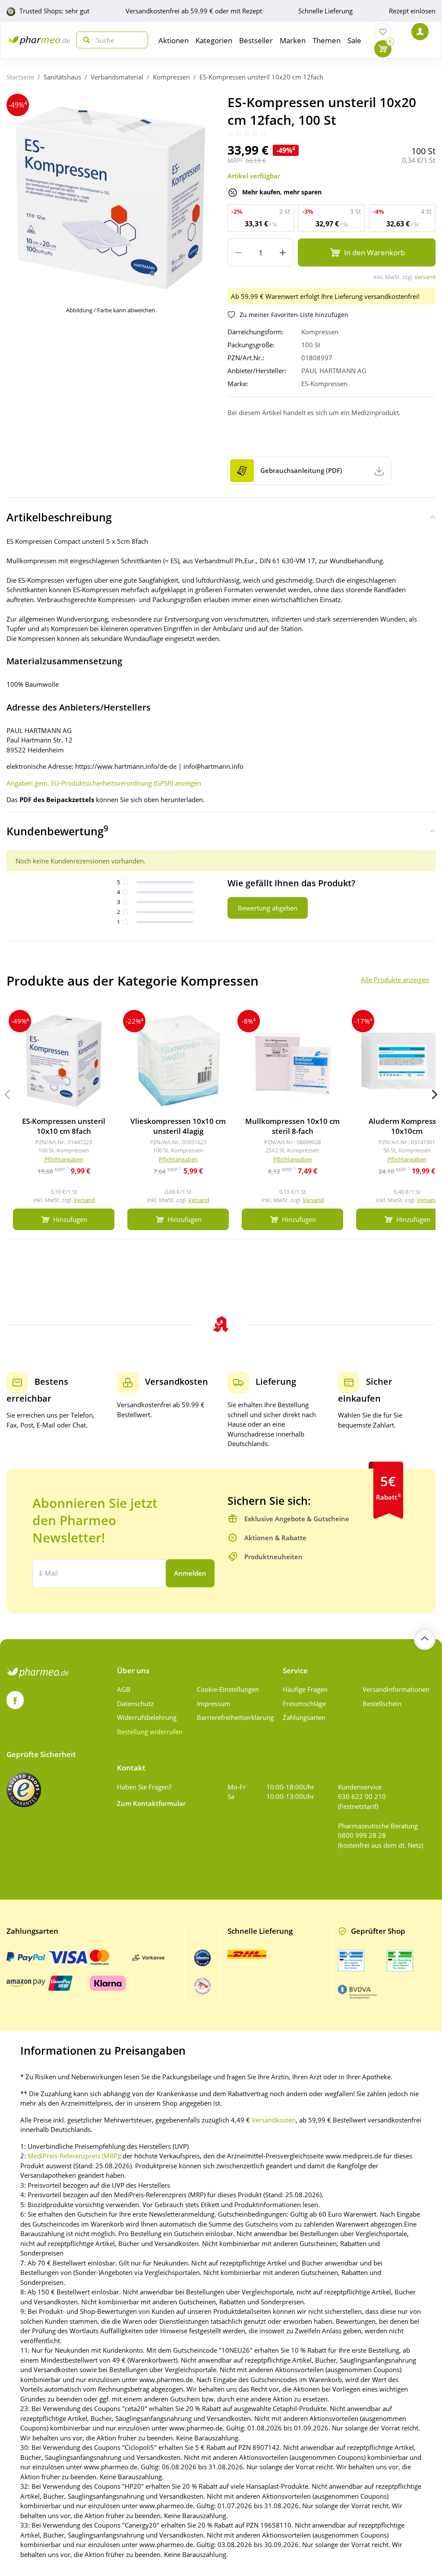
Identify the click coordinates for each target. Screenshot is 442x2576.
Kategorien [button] (214, 40)
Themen (327, 40)
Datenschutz (135, 1704)
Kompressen (171, 77)
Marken (293, 40)
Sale (354, 40)
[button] (435, 1094)
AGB (124, 1689)
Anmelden (190, 1573)
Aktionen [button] (174, 40)
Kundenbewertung (57, 831)
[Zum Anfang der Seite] (425, 1639)
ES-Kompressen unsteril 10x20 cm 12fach (261, 77)
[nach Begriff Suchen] (85, 40)
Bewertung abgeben (268, 908)
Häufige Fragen (305, 1689)
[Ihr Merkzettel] (383, 32)
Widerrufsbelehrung (147, 1717)
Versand (425, 277)
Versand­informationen (396, 1689)
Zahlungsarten (304, 1717)
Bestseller (256, 40)
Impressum (214, 1704)
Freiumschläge (304, 1704)
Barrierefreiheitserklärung (234, 1717)
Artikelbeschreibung (59, 517)
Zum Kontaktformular (151, 1803)
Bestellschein (382, 1704)
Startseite (20, 77)
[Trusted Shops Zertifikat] (24, 1790)
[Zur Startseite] (38, 40)
